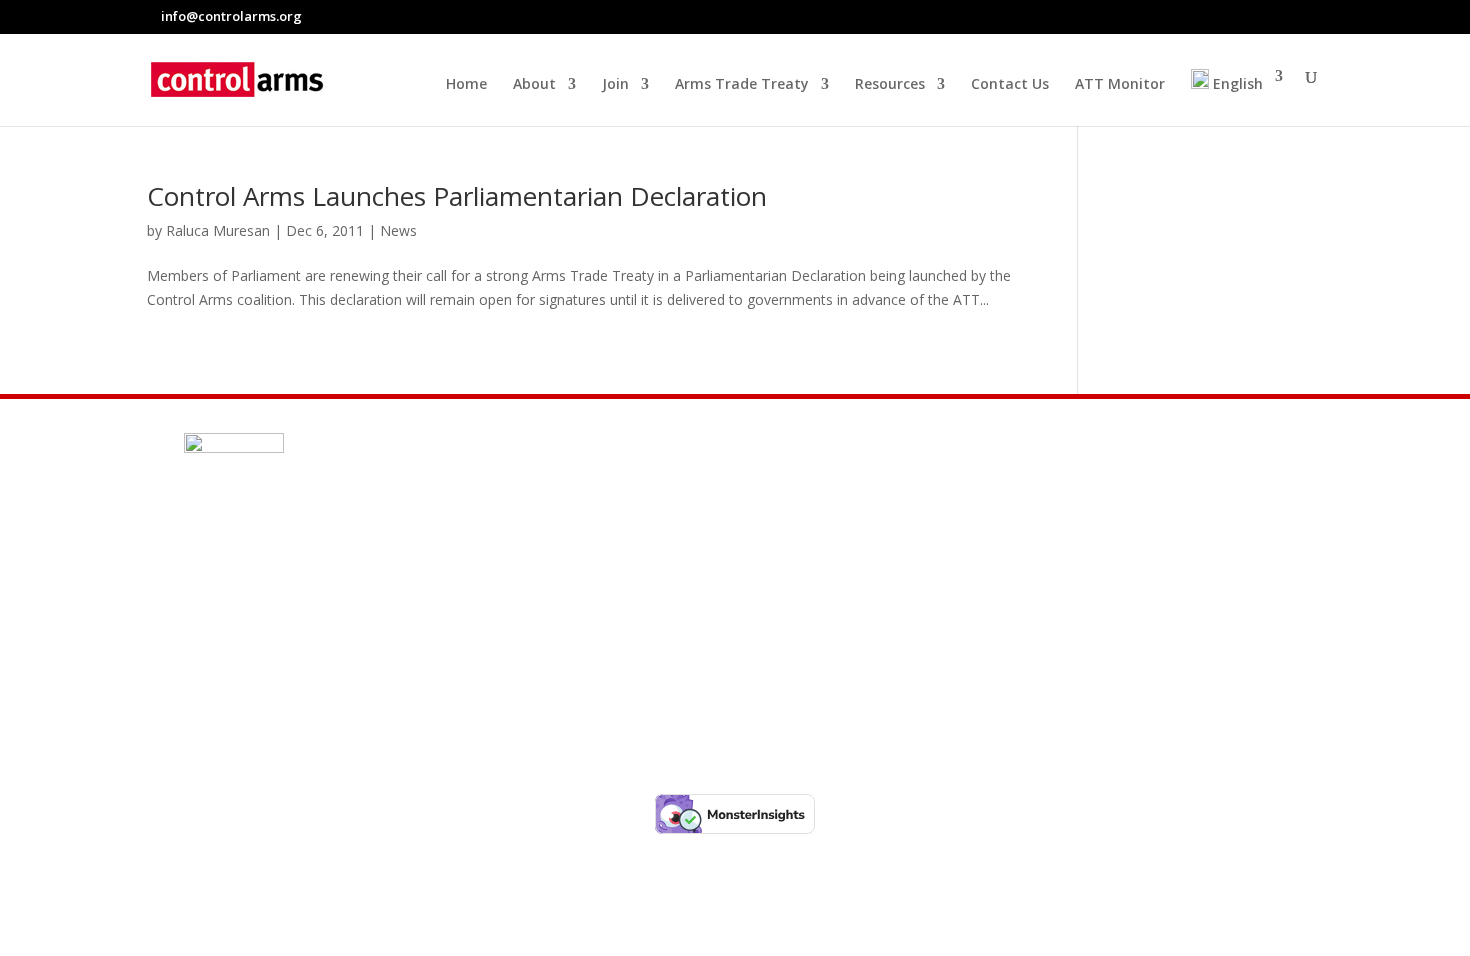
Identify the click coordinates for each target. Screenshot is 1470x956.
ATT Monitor (1120, 85)
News (398, 230)
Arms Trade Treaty (742, 85)
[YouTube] (1315, 16)
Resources (890, 85)
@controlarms (295, 665)
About (534, 85)
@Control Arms (297, 617)
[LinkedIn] (1290, 16)
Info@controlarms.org (332, 569)
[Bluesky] (1268, 17)
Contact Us (1010, 85)
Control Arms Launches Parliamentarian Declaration (457, 196)
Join (615, 85)
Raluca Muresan (218, 230)
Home (466, 85)
